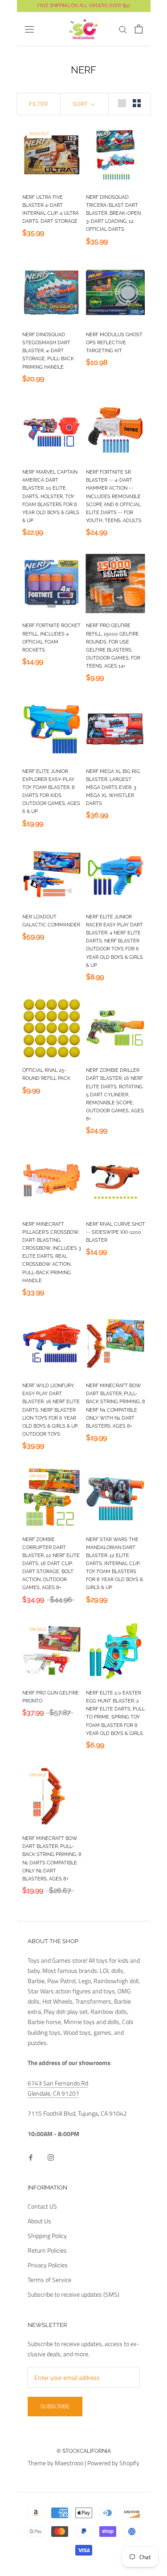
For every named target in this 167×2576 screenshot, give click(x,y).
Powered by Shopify (113, 2463)
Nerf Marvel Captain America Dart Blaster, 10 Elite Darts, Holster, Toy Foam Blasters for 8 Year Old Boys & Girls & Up (51, 496)
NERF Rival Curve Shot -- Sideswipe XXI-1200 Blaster (116, 1232)
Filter (38, 104)
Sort (81, 104)
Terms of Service (49, 2280)
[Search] (123, 29)
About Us (39, 2221)
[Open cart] (139, 29)
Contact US (42, 2206)
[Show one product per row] (122, 103)
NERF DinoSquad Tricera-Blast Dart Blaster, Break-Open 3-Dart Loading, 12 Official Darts (113, 213)
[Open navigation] (29, 29)
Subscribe (55, 2407)
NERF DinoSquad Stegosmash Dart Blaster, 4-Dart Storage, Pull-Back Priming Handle (48, 351)
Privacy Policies (48, 2265)
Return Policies (47, 2250)
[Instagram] (51, 2156)
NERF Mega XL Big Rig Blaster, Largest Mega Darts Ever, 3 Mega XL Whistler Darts (113, 788)
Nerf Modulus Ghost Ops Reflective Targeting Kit (114, 343)
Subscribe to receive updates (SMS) (73, 2294)
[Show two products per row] (137, 103)
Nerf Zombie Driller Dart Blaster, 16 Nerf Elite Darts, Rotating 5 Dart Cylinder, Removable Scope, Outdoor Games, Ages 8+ (115, 1095)
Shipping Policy (47, 2236)
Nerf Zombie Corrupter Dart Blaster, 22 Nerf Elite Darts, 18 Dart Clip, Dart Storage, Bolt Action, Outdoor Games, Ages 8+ (51, 1564)
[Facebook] (31, 2156)
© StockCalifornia (84, 2451)
